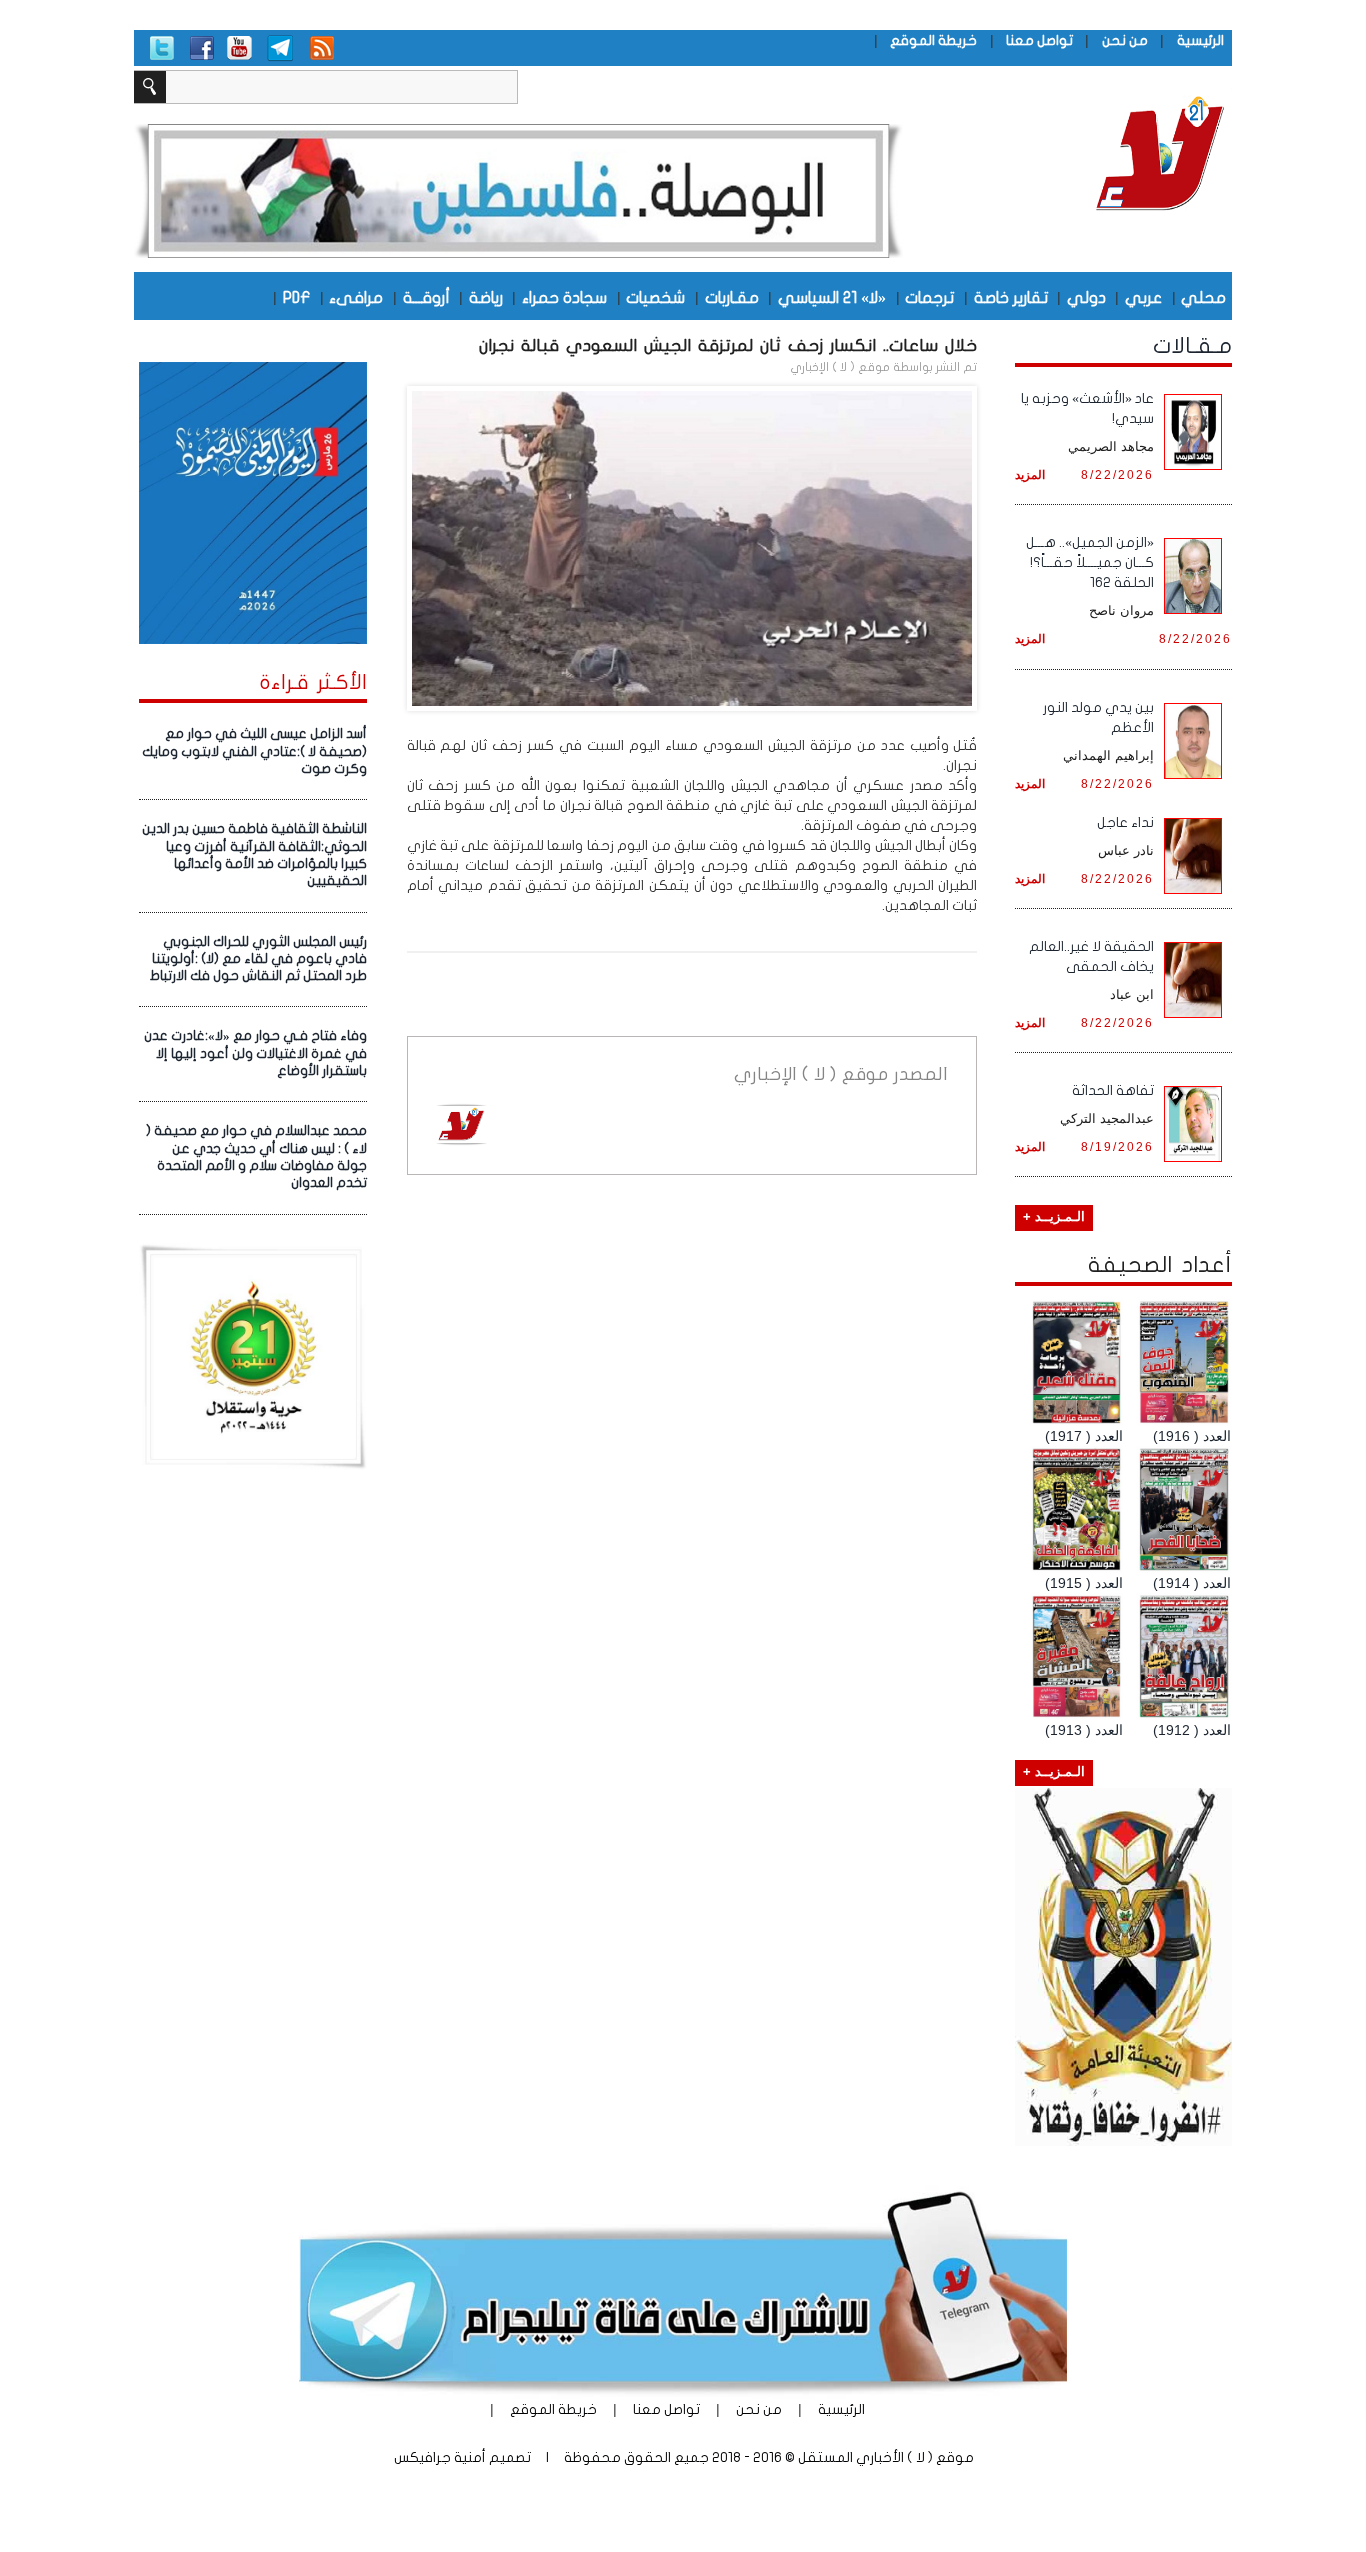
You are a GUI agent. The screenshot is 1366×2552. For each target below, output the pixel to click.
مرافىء (356, 297)
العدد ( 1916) (1192, 1436)
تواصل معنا (1039, 40)
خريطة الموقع (933, 40)
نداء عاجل (1125, 822)
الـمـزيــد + (1054, 1217)
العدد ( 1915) (1084, 1583)
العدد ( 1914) (1192, 1583)
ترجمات (929, 297)
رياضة (486, 297)
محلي (1203, 297)
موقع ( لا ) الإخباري (840, 367)
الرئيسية (1200, 40)
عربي (1143, 297)
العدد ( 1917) (1084, 1436)
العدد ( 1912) (1192, 1730)
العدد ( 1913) (1084, 1730)
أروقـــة (426, 297)
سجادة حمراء (564, 297)
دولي (1086, 297)
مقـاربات (732, 297)
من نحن (1125, 40)
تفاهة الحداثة (1113, 1090)
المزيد (1030, 474)
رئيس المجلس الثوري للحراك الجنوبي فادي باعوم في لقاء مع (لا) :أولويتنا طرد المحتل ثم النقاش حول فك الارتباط (258, 959)
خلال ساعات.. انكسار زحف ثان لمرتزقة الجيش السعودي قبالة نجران (728, 345)
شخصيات (655, 297)
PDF (296, 297)
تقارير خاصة (1011, 297)
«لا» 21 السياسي (832, 297)
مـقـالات (1192, 346)
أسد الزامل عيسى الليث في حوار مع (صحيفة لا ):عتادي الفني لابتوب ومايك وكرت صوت (254, 751)
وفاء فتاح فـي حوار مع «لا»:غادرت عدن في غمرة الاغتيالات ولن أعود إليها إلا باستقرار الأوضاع (255, 1053)
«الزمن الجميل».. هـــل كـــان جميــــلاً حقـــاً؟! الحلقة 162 (1090, 562)
